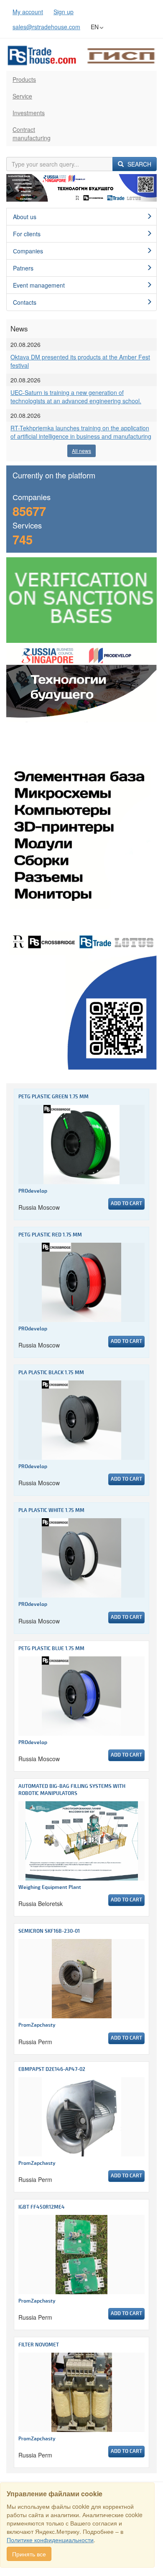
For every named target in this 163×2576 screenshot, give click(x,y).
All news (81, 451)
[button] (18, 188)
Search (139, 164)
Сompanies (28, 251)
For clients (27, 234)
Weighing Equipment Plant (50, 1887)
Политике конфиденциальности (50, 2540)
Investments (29, 113)
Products (24, 79)
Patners (23, 268)
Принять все (29, 2554)
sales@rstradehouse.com (46, 27)
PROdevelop (33, 1191)
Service (22, 96)
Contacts (25, 302)
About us (25, 217)
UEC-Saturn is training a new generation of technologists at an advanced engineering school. (76, 397)
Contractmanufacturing (32, 134)
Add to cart (126, 1204)
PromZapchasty (37, 2025)
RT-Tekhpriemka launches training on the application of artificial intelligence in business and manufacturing (81, 432)
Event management (39, 285)
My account (28, 12)
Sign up (64, 12)
